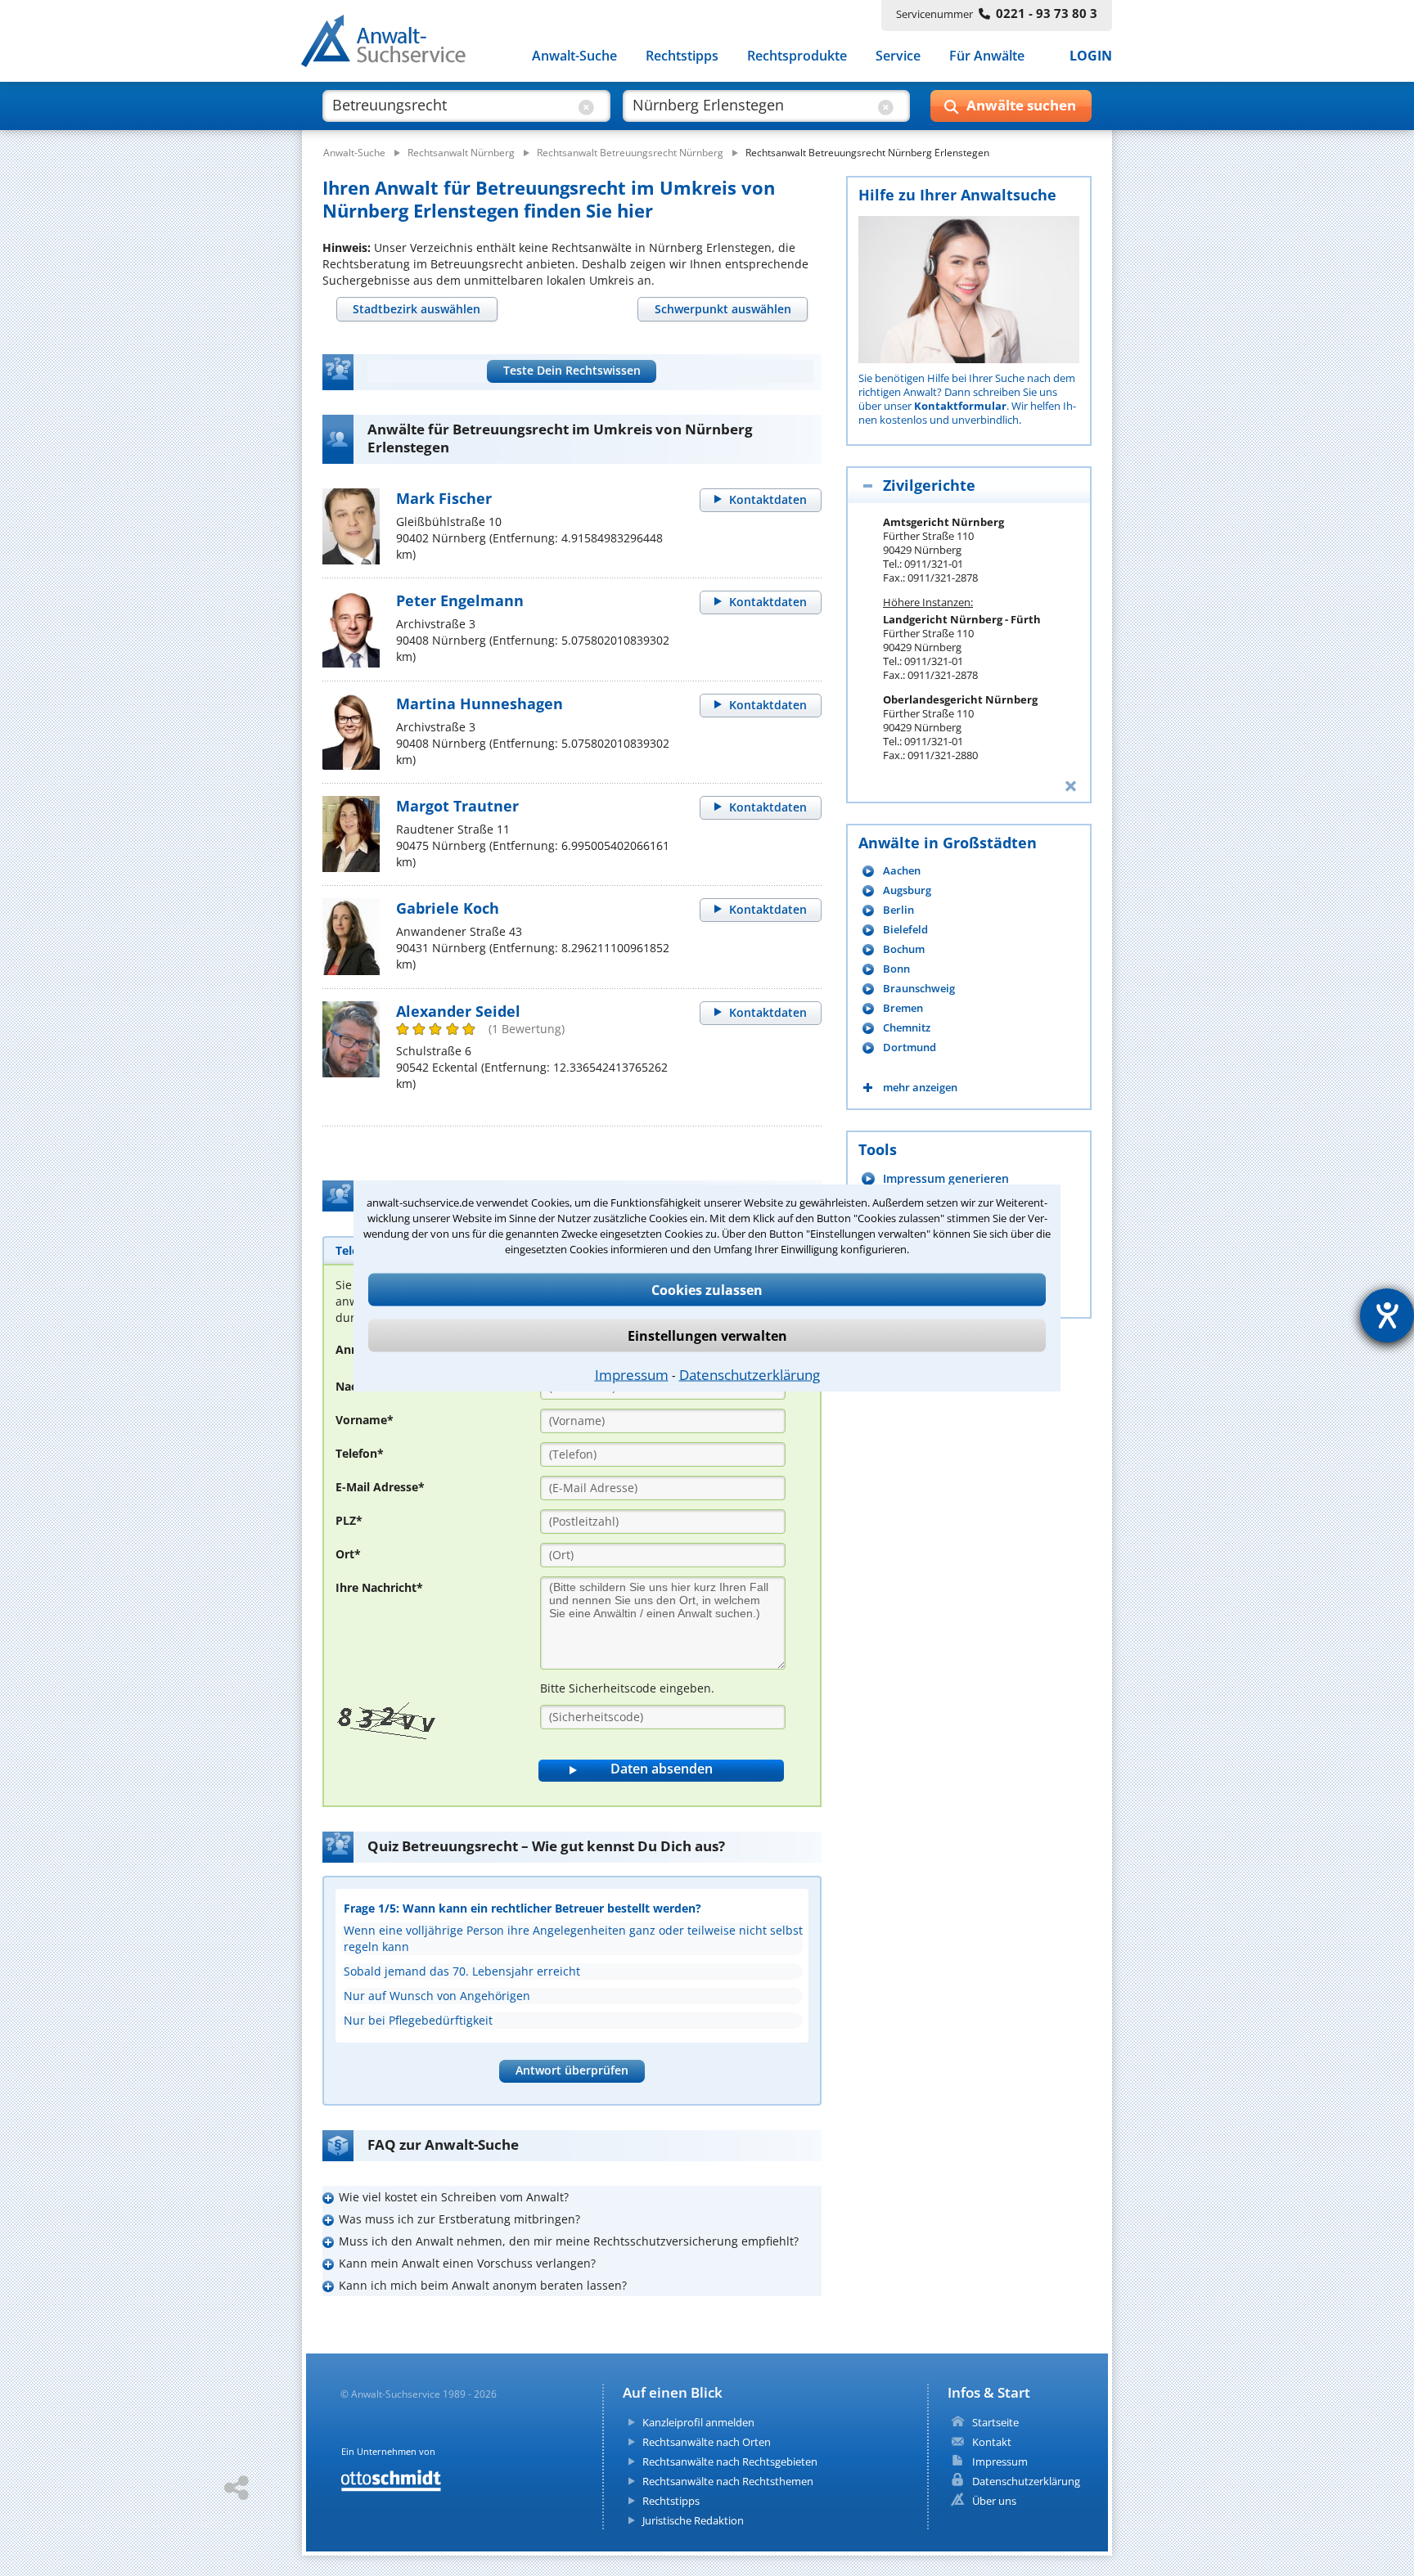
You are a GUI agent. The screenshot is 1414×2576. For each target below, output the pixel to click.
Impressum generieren (946, 1178)
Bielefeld (905, 930)
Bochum (904, 949)
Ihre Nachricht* (379, 1587)
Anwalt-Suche (574, 56)
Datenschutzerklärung (750, 1374)
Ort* (348, 1554)
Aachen (902, 871)
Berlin (898, 910)
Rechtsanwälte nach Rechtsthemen (728, 2481)
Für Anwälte (987, 56)
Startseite (995, 2422)
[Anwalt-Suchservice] (392, 44)
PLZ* (349, 1520)
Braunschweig (919, 989)
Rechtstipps (682, 56)
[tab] (417, 309)
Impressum (632, 1374)
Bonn (896, 969)
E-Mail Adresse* (380, 1487)
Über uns (994, 2501)
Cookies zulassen (707, 1289)
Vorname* (365, 1420)
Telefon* (360, 1453)
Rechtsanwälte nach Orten (707, 2442)
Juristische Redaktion (693, 2520)
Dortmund (910, 1047)
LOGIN (1091, 56)
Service (898, 56)
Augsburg (907, 890)
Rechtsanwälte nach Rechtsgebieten (730, 2461)
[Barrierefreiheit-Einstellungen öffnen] (1387, 1315)
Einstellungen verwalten (707, 1335)
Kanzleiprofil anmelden (698, 2422)
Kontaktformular (960, 406)
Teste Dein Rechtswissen (572, 370)
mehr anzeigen (920, 1088)
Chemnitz (907, 1028)
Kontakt (992, 2442)
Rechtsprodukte (797, 56)
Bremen (903, 1008)
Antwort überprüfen (572, 2070)
